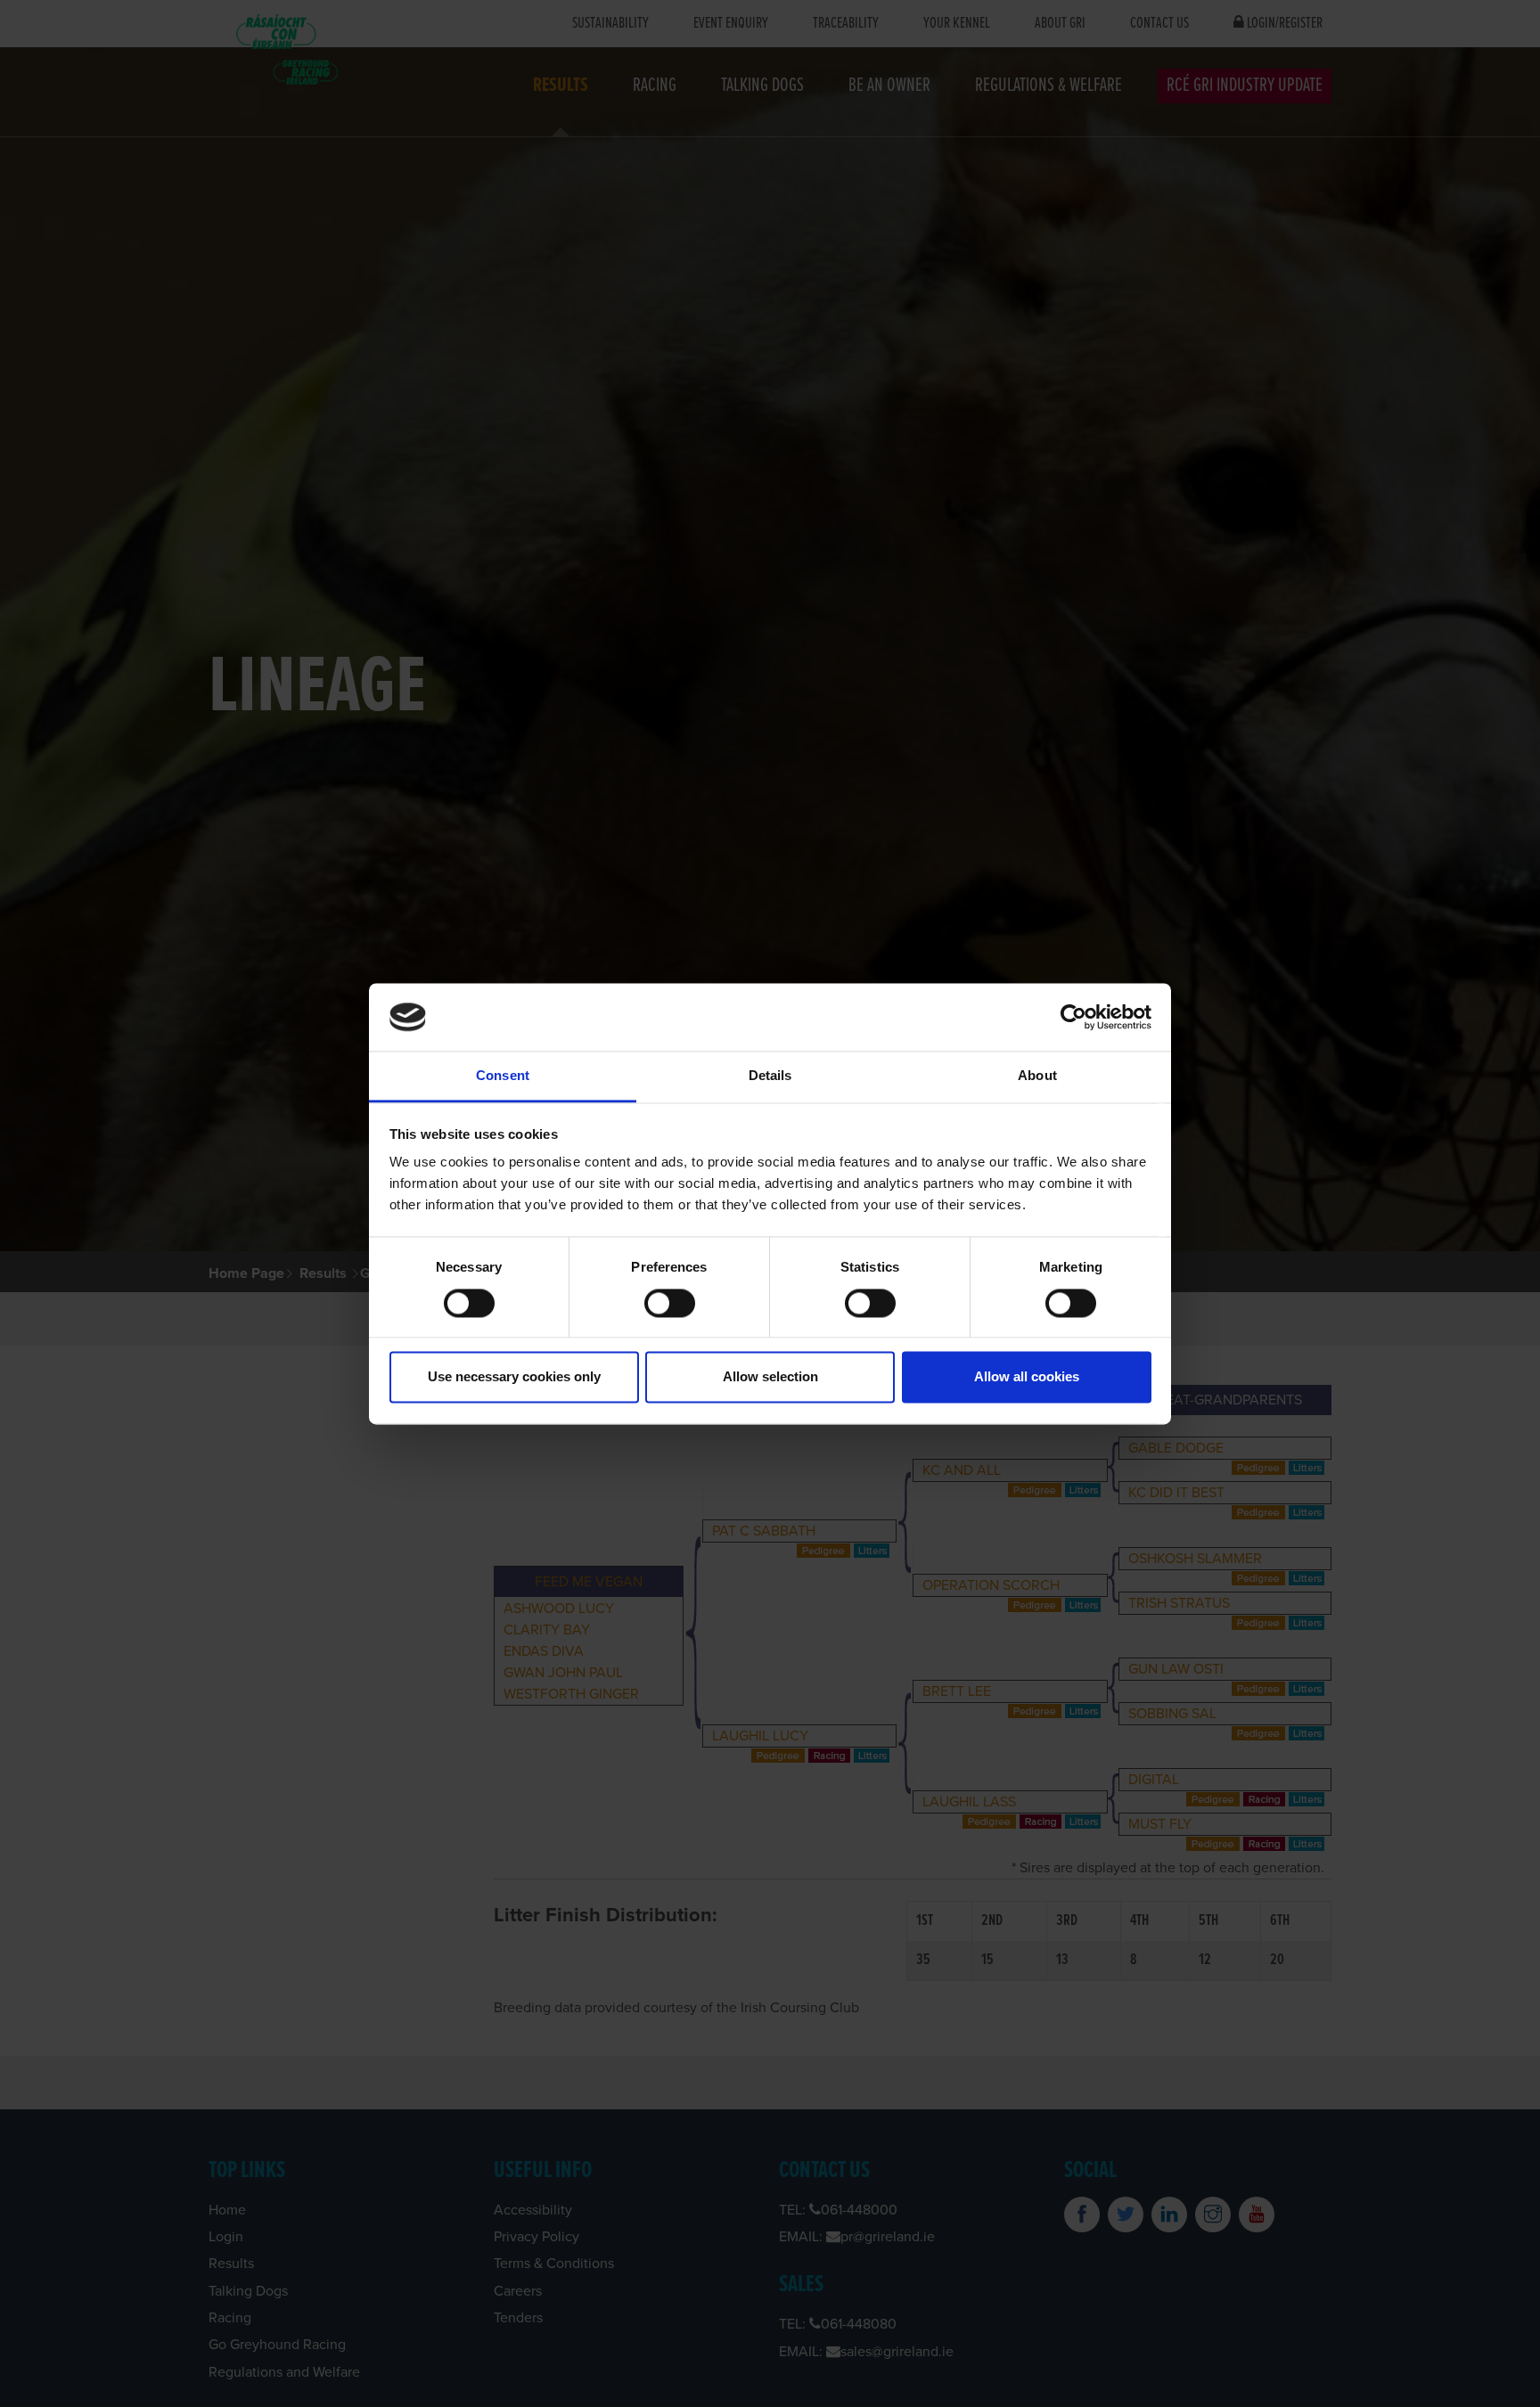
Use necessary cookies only (514, 1377)
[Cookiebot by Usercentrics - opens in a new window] (1073, 1017)
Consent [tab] (503, 1076)
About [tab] (1037, 1076)
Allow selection (770, 1377)
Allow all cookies (1027, 1377)
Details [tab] (770, 1076)
